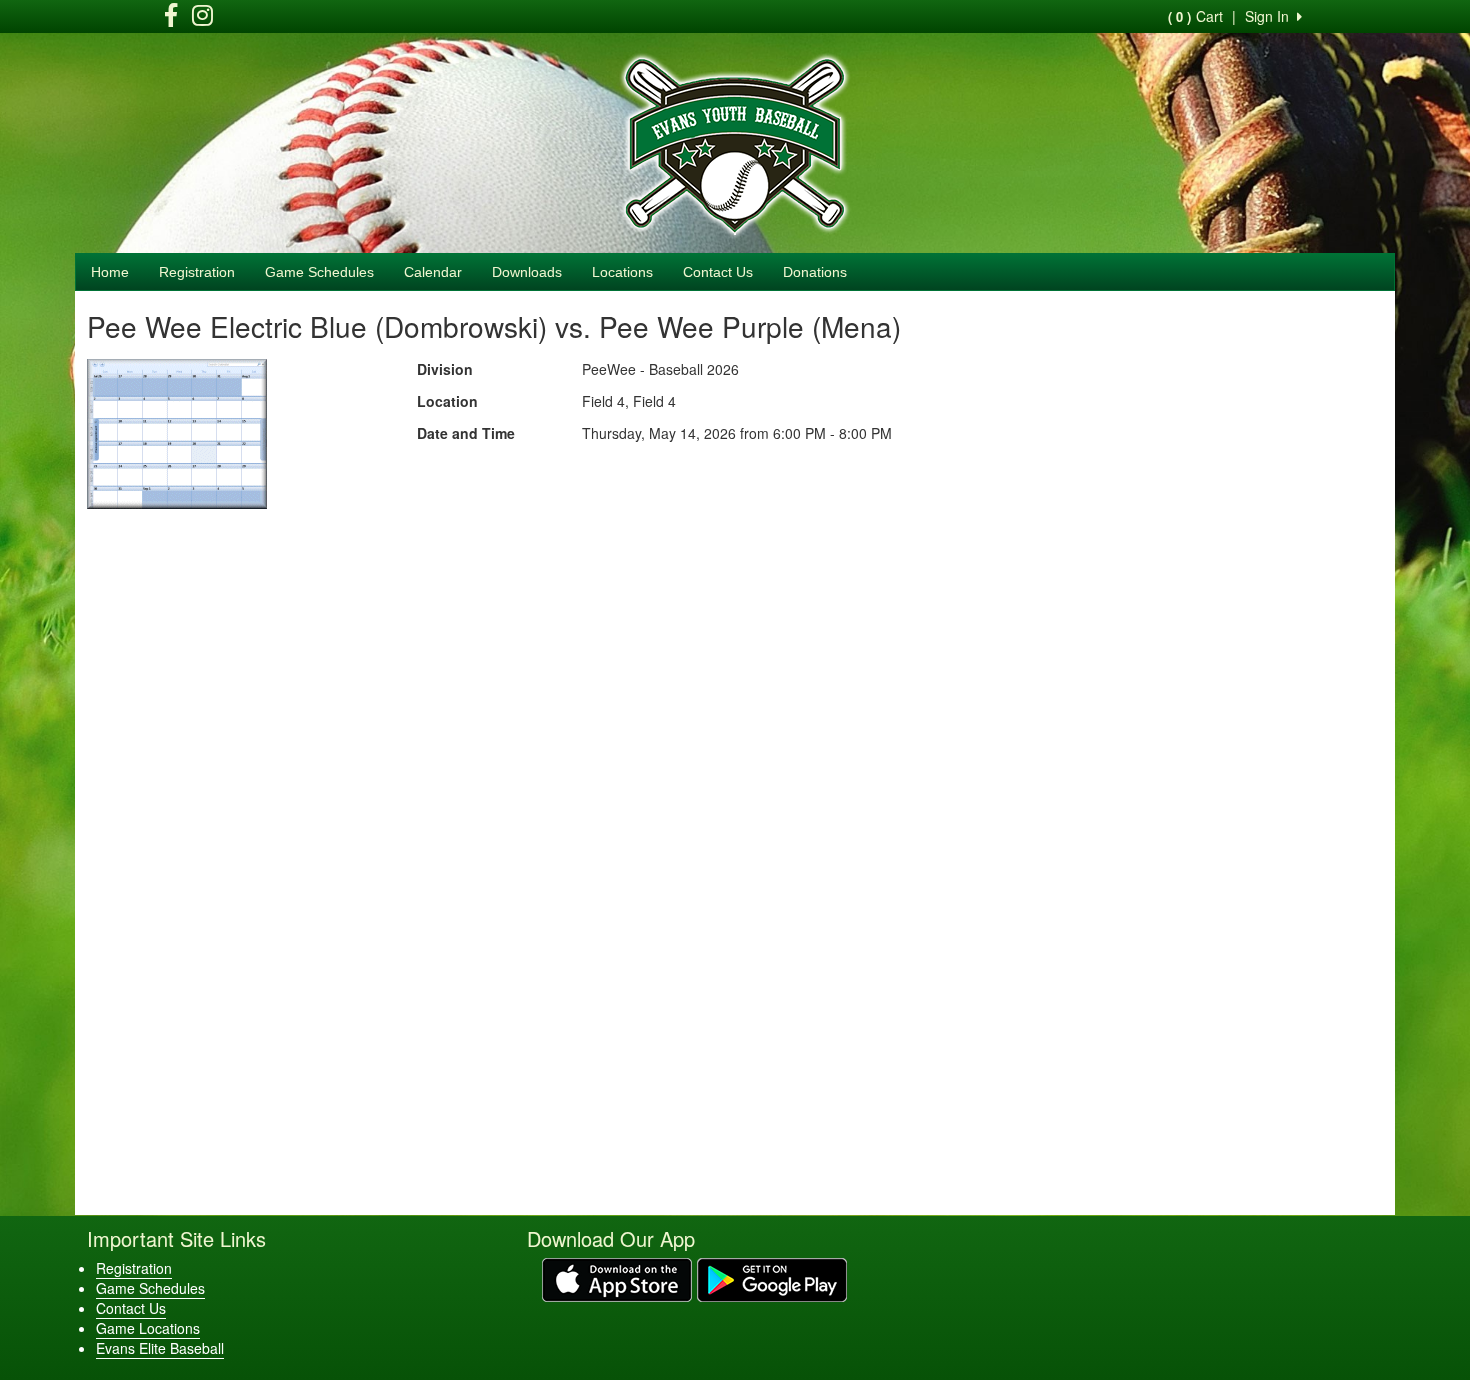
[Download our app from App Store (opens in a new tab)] (617, 1278)
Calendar (433, 272)
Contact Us (718, 272)
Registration (197, 272)
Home (110, 272)
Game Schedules (319, 272)
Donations (815, 272)
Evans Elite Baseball (160, 1348)
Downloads (527, 272)
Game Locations (148, 1328)
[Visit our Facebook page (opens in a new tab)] (171, 18)
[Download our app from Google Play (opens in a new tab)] (772, 1278)
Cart (1195, 16)
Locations (622, 272)
